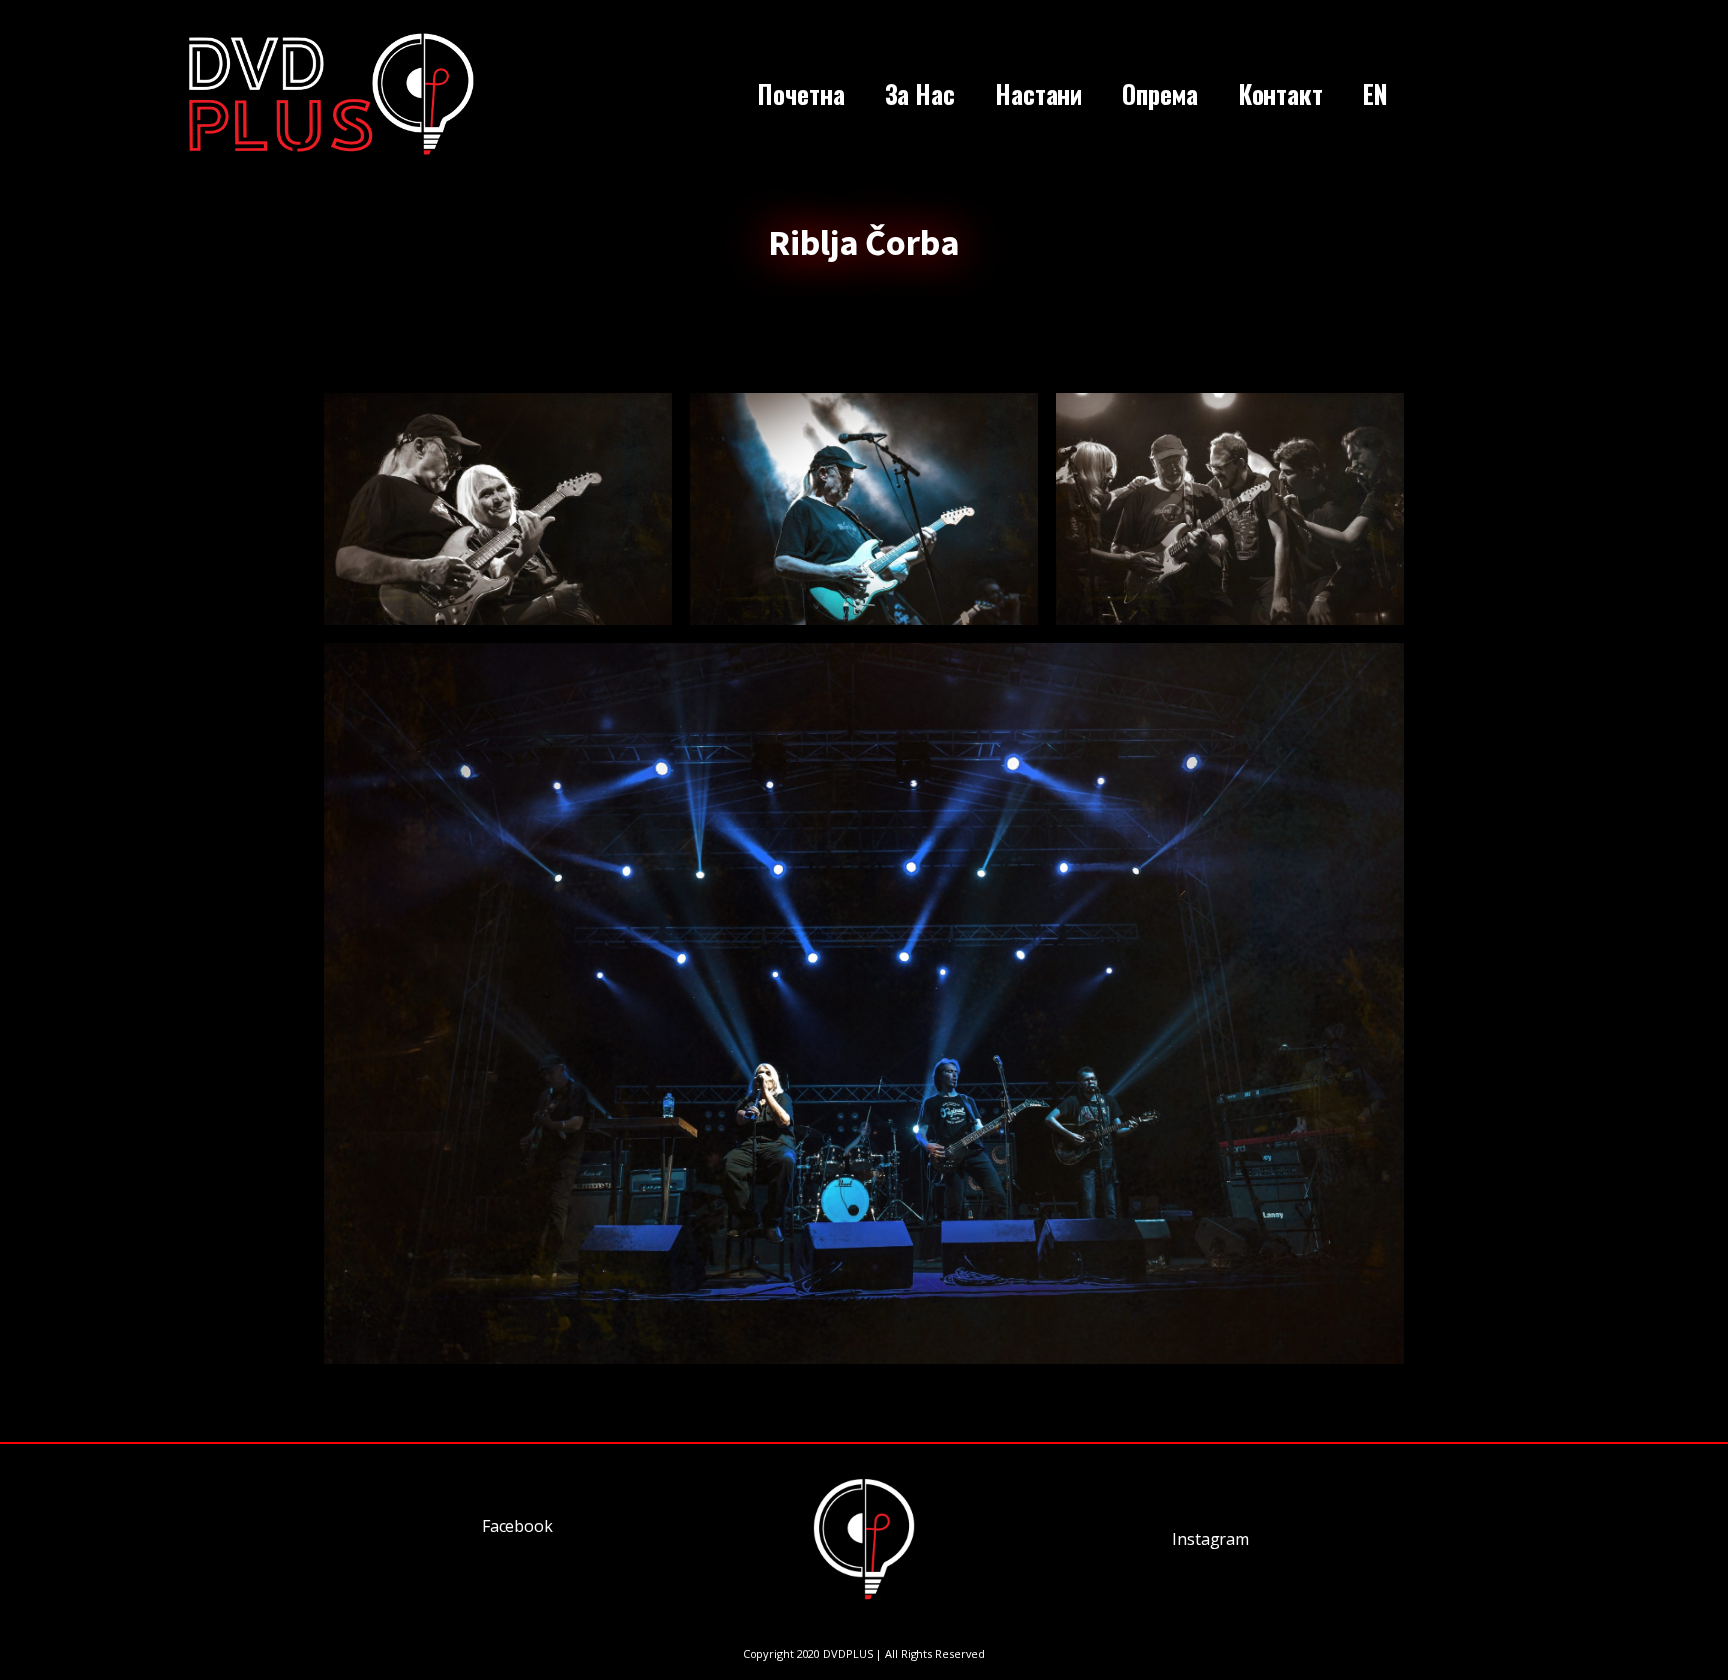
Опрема (1159, 93)
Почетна (801, 93)
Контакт (1280, 93)
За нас (920, 93)
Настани (1038, 93)
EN (1375, 93)
